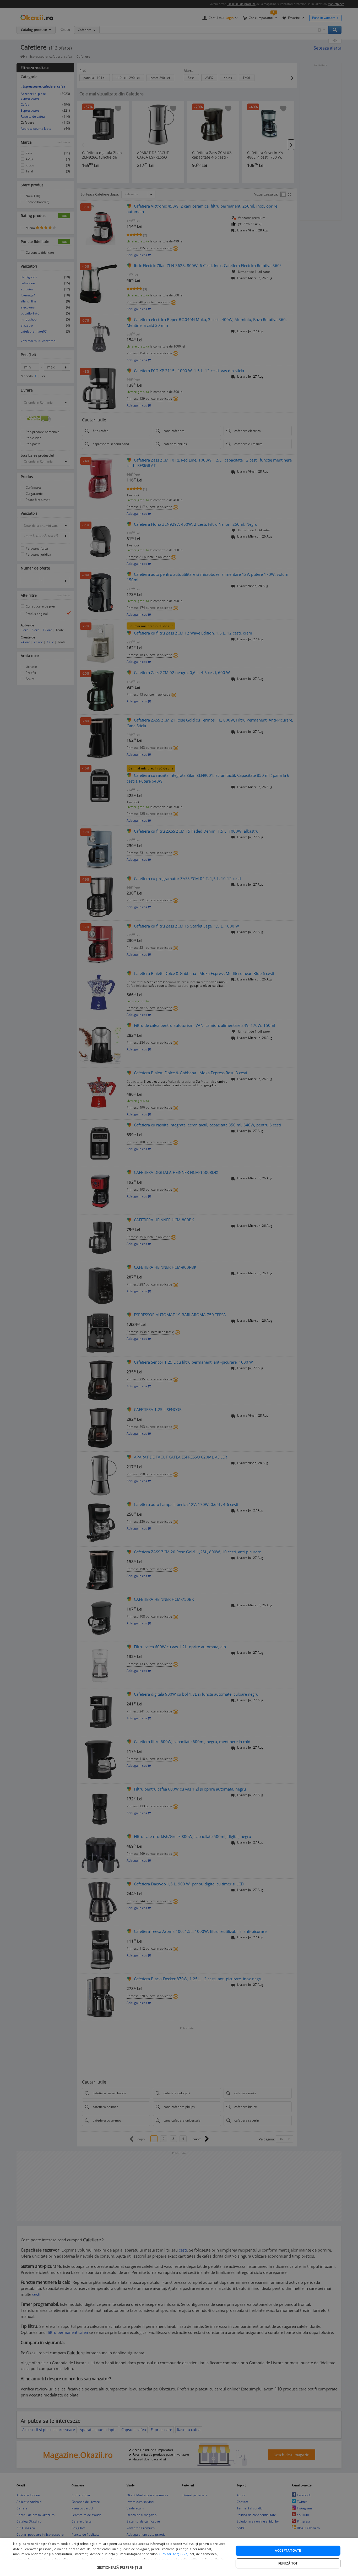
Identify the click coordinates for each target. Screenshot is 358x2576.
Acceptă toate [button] (288, 2550)
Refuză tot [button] (288, 2563)
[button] (120, 2565)
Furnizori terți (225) (174, 2554)
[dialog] (179, 2557)
